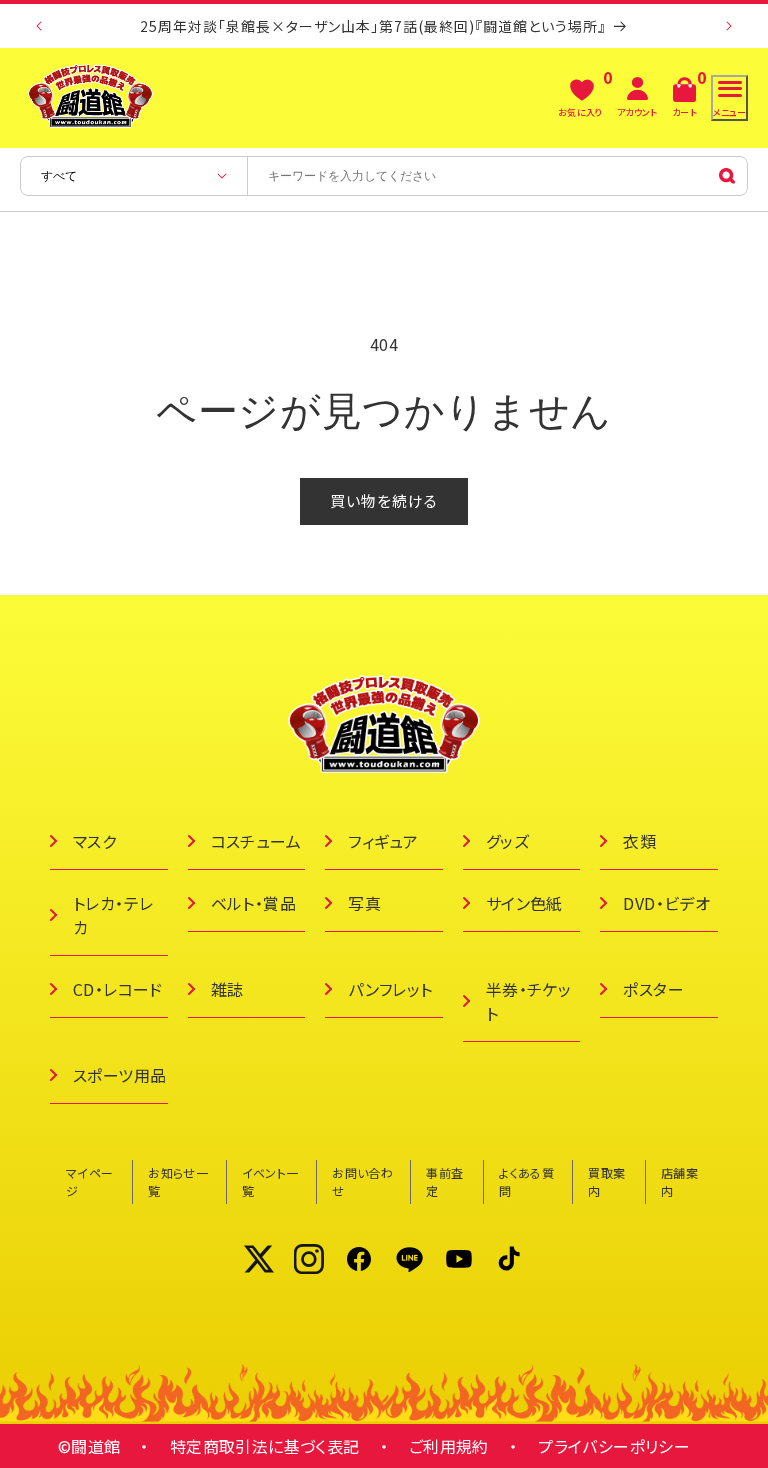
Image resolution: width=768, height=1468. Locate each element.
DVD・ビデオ (666, 903)
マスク (94, 841)
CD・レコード (118, 989)
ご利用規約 (449, 1446)
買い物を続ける (384, 500)
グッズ (507, 841)
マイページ (90, 1181)
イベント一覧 (270, 1181)
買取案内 (606, 1181)
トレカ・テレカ (113, 915)
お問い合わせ (362, 1181)
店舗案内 (679, 1181)
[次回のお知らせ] (729, 26)
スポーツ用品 (119, 1075)
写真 (364, 903)
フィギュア (383, 841)
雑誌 (227, 989)
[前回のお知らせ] (39, 26)
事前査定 (444, 1181)
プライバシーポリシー (614, 1446)
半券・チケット (528, 1001)
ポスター (653, 989)
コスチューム (256, 841)
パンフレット (390, 989)
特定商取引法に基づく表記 (265, 1446)
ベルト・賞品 (253, 903)
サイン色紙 (524, 903)
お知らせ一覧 (178, 1181)
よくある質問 (526, 1181)
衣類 (639, 841)
